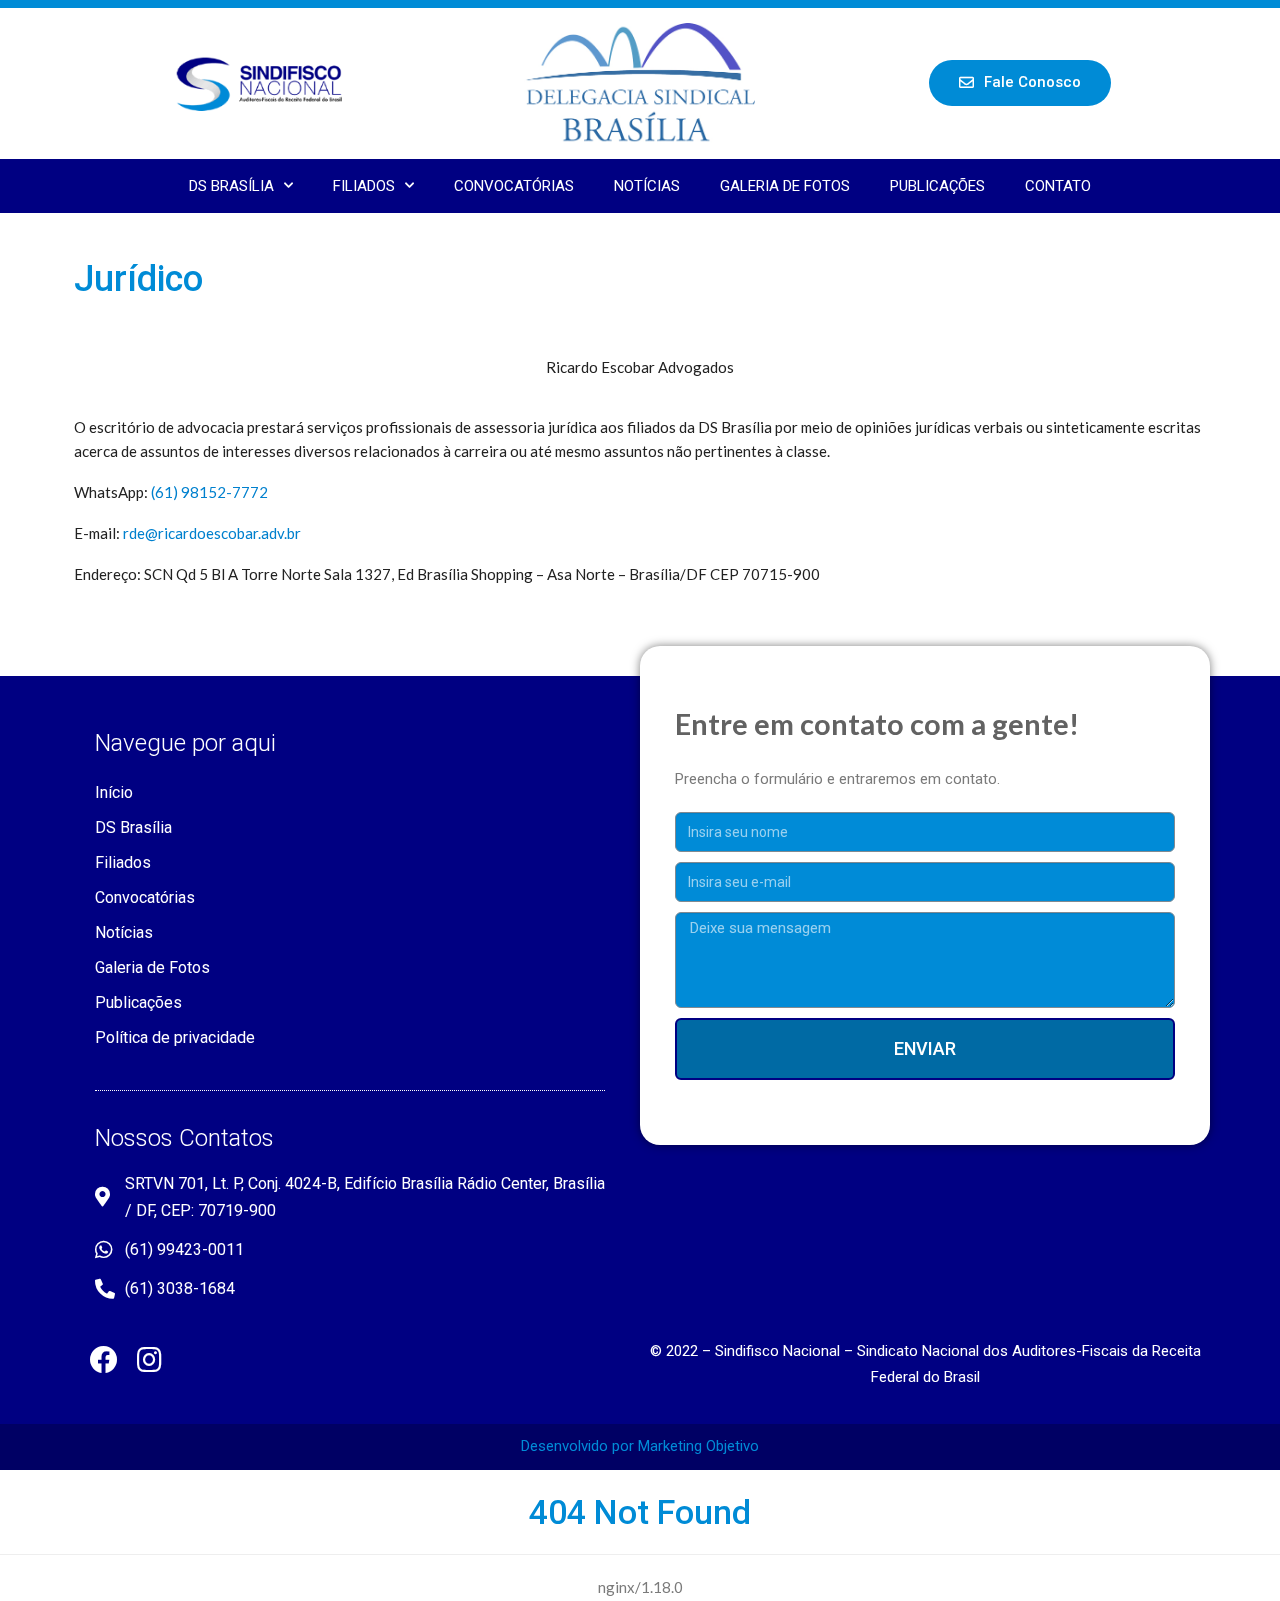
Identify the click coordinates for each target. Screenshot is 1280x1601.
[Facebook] (104, 1360)
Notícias (647, 186)
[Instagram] (149, 1360)
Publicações (937, 186)
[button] (1020, 83)
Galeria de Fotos (785, 186)
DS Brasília (231, 186)
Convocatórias (514, 186)
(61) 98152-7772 (209, 492)
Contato (1058, 186)
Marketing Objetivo (698, 1446)
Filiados (364, 186)
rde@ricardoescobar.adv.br (212, 533)
